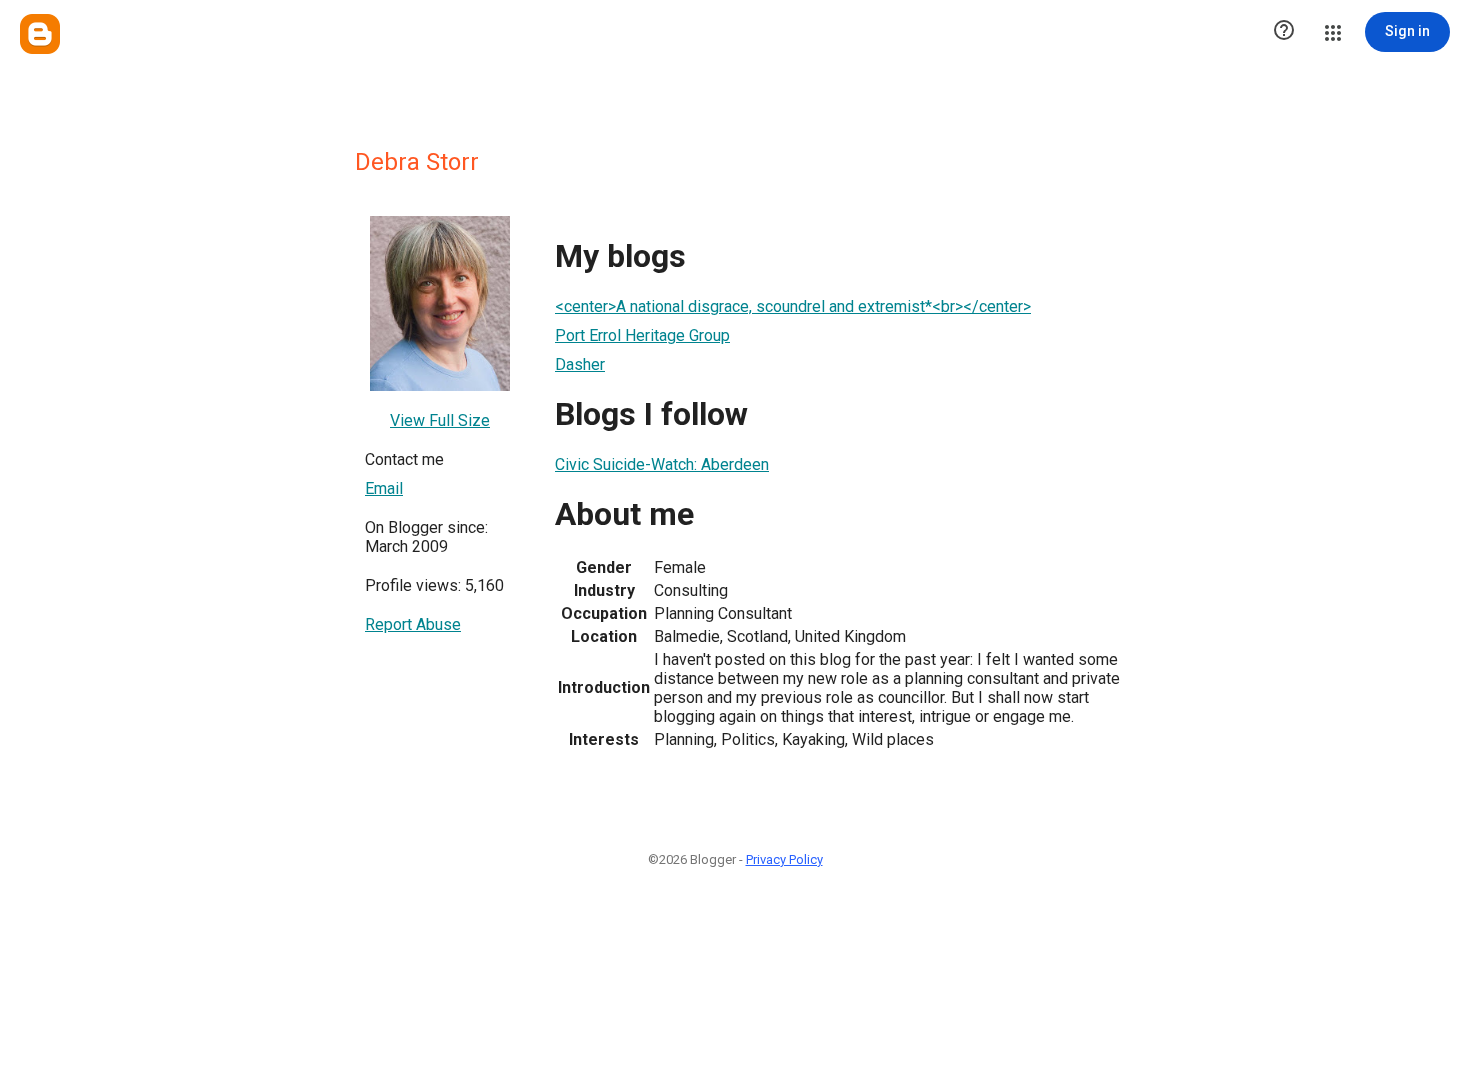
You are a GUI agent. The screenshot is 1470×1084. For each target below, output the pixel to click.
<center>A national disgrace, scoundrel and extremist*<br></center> (793, 306)
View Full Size (440, 420)
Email (384, 488)
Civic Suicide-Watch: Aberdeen (662, 464)
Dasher (580, 364)
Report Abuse (413, 624)
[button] (1284, 32)
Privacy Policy (784, 859)
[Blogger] (40, 34)
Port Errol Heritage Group (642, 335)
